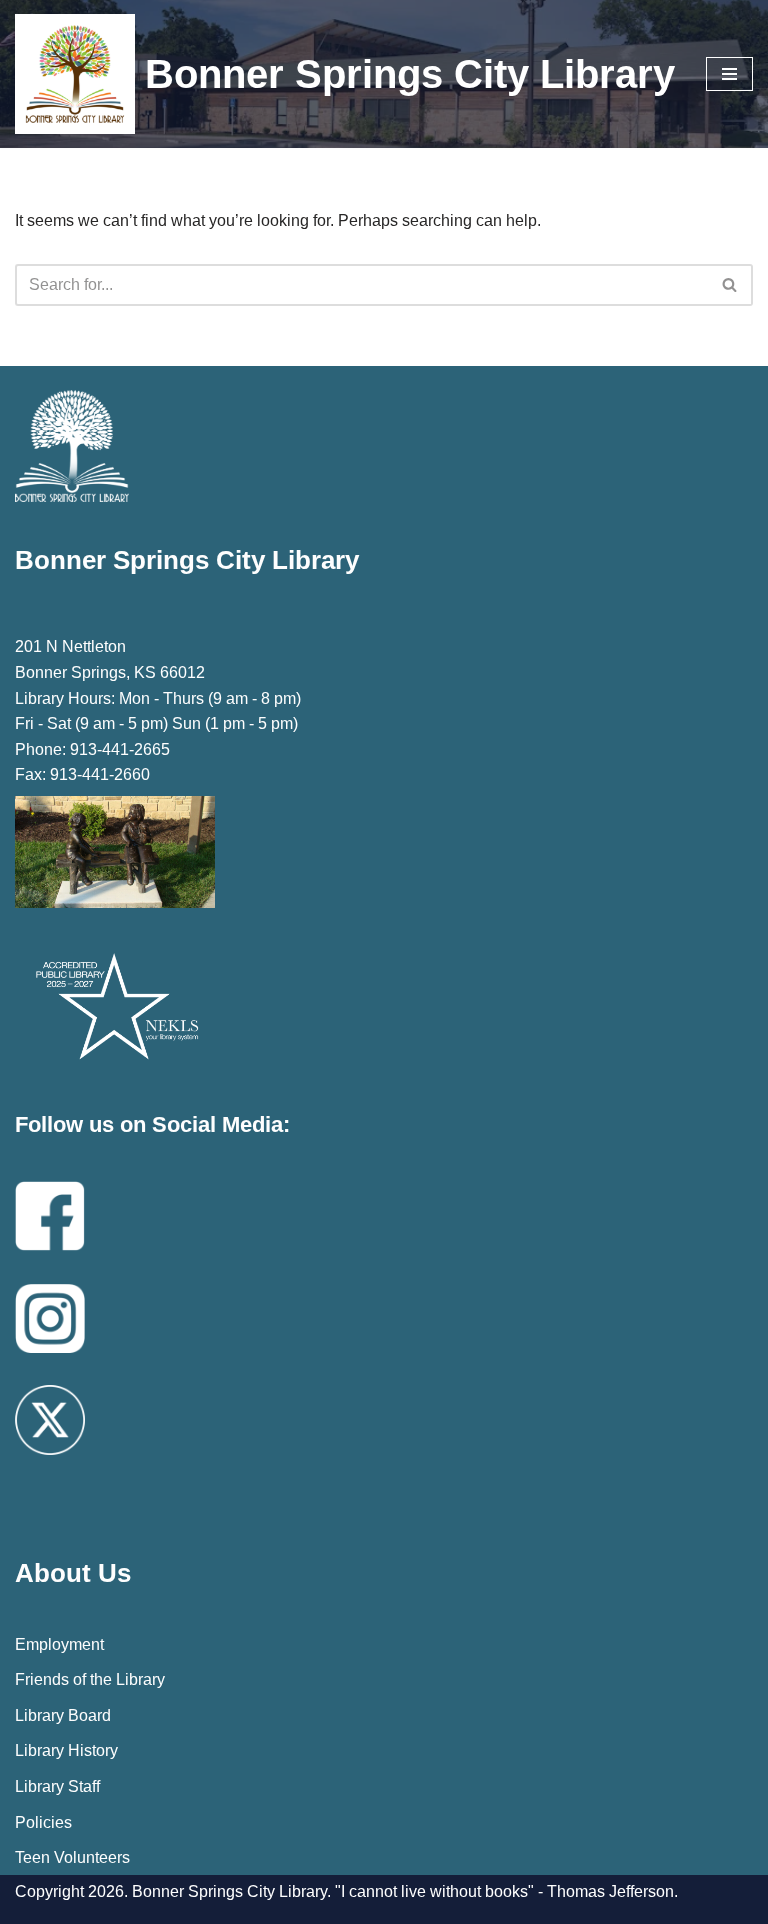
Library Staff (57, 1786)
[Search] (730, 285)
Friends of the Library (90, 1679)
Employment (59, 1644)
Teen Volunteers (72, 1857)
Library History (66, 1750)
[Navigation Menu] (729, 74)
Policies (43, 1822)
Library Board (63, 1715)
